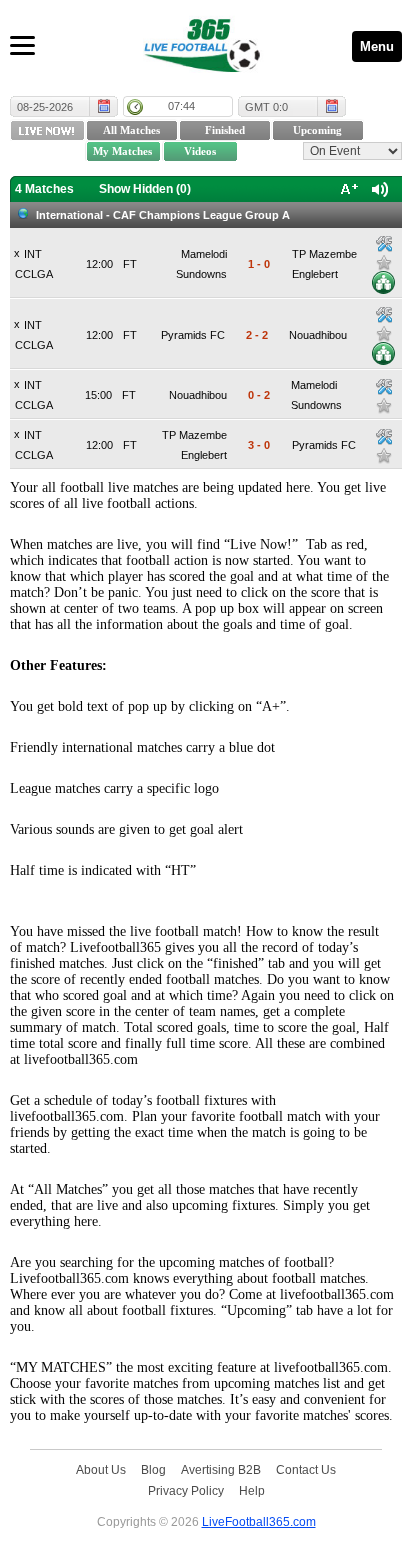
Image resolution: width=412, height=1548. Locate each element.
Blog (153, 1469)
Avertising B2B (221, 1469)
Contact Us (306, 1469)
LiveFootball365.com (259, 1521)
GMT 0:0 (266, 107)
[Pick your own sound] (384, 244)
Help (252, 1490)
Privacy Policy (186, 1490)
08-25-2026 (45, 107)
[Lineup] (383, 282)
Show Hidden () (145, 189)
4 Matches (44, 189)
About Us (101, 1469)
